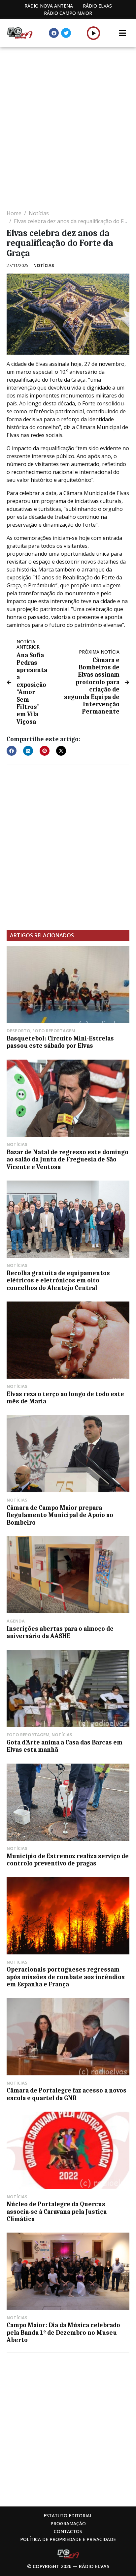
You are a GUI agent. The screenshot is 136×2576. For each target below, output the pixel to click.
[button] (94, 33)
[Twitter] (66, 33)
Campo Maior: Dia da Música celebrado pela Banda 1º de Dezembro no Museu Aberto (63, 2333)
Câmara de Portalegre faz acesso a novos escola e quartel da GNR (67, 2094)
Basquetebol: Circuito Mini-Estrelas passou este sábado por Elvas (60, 1042)
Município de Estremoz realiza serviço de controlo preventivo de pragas (68, 1860)
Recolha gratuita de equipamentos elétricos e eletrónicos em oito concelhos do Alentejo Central (58, 1281)
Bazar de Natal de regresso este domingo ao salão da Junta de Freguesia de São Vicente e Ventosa (68, 1160)
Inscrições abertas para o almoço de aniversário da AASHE (60, 1632)
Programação (68, 2523)
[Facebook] (54, 33)
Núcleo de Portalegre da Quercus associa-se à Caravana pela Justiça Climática (57, 2212)
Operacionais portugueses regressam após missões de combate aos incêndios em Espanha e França (66, 1977)
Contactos (68, 2531)
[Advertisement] (68, 125)
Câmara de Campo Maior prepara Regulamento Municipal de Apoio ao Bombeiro (60, 1515)
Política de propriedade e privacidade (68, 2539)
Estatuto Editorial (68, 2516)
